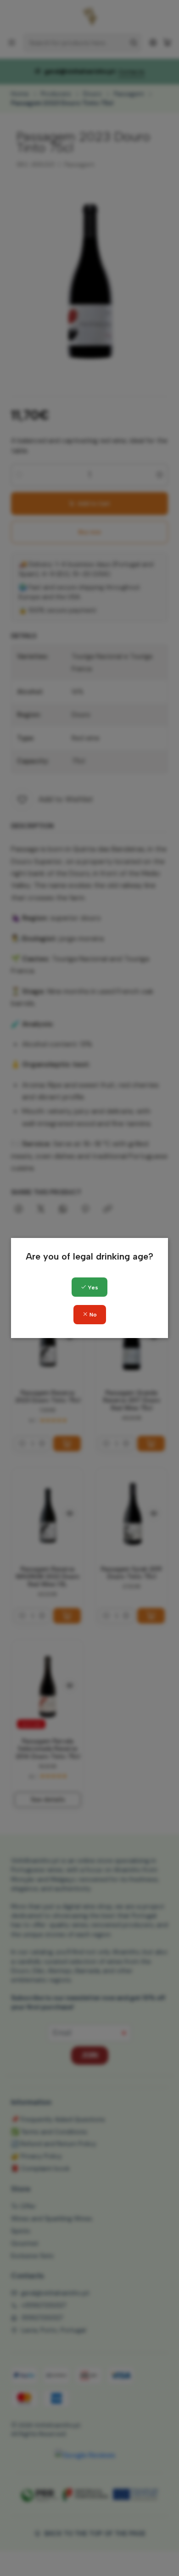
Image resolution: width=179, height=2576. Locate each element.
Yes (92, 1288)
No (92, 1315)
